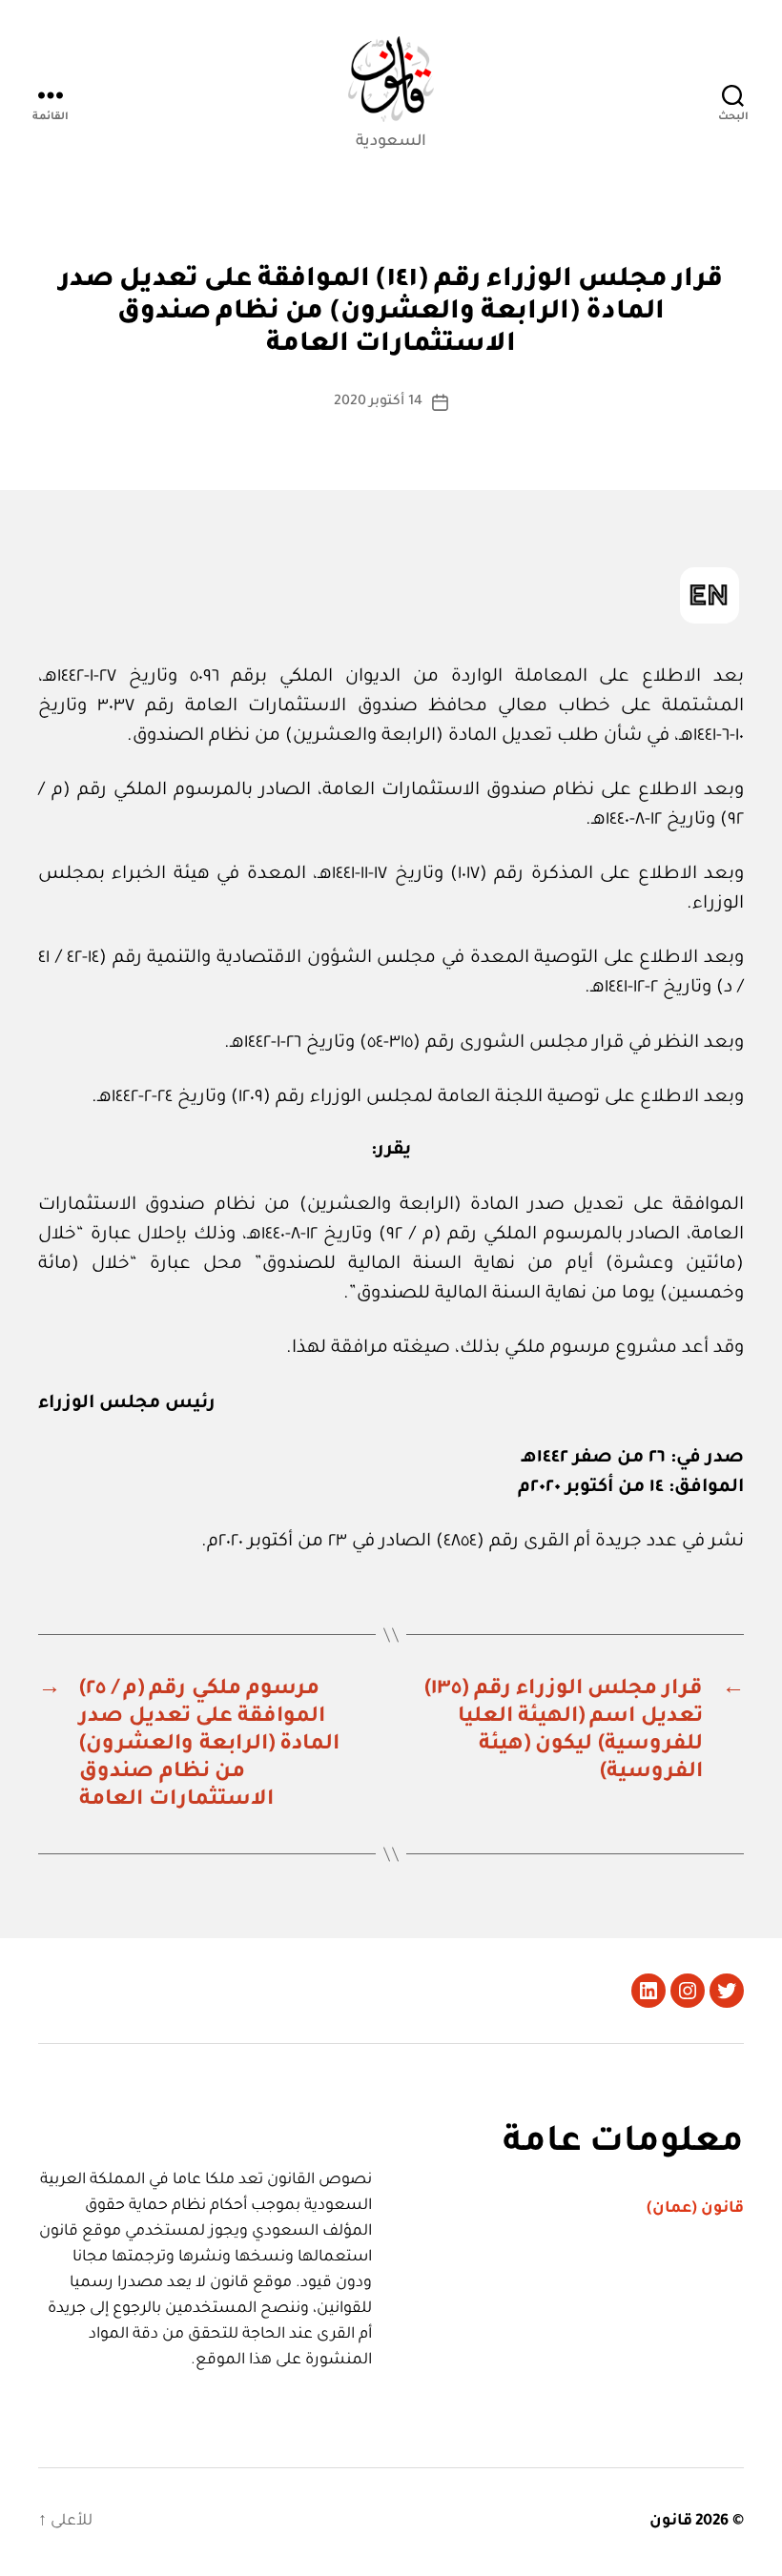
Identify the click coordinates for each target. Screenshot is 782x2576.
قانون (671, 2522)
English (710, 595)
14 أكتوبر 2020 (378, 402)
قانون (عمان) (695, 2209)
